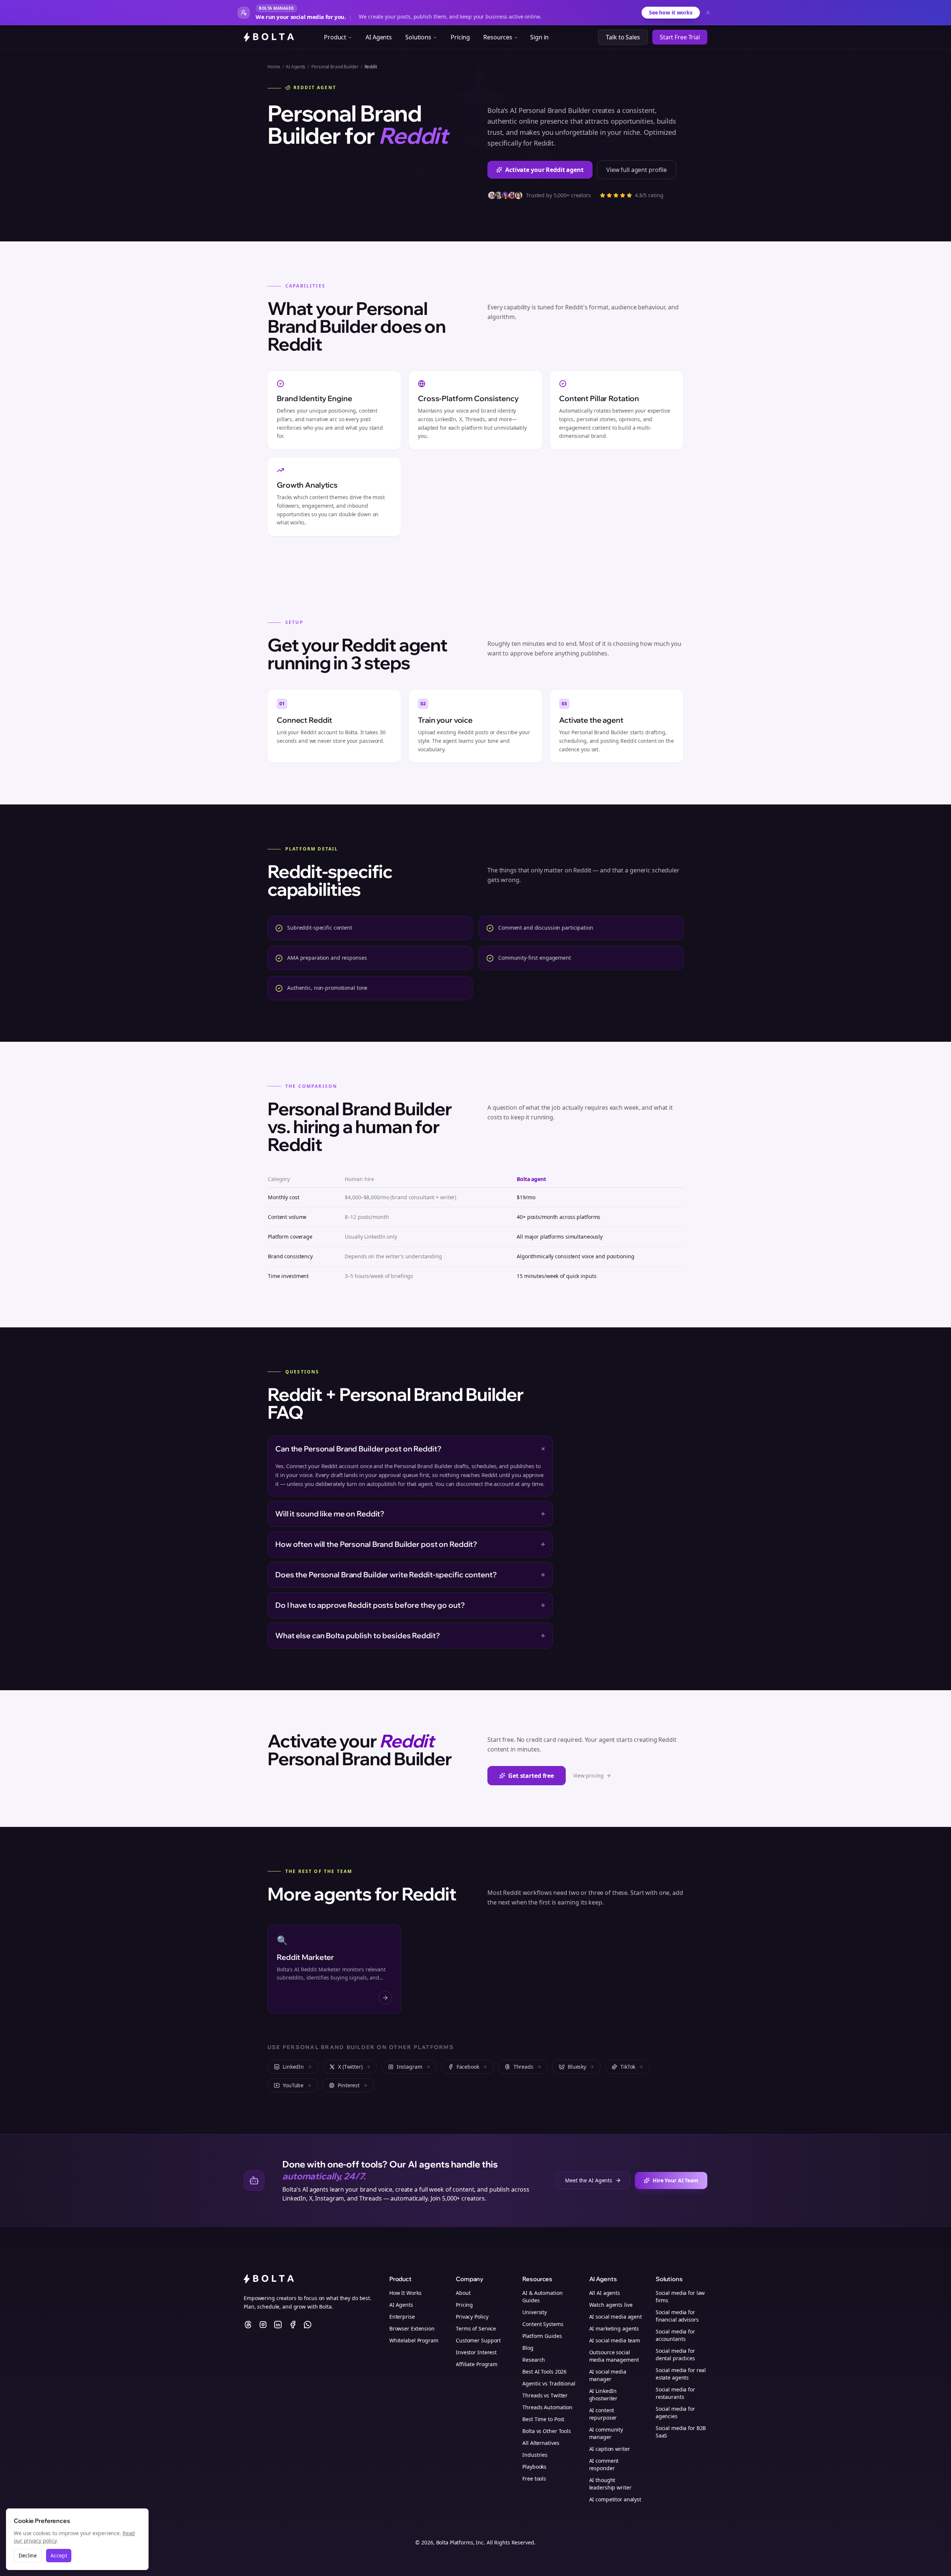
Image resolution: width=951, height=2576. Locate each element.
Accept (59, 2555)
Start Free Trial (680, 37)
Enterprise (402, 2317)
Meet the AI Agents (589, 2180)
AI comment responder (604, 2464)
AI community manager (606, 2433)
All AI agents (605, 2293)
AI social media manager (608, 2375)
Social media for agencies (675, 2412)
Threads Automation (547, 2407)
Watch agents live (611, 2305)
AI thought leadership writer (610, 2484)
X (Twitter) (350, 2067)
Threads (523, 2067)
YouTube (293, 2085)
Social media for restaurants (675, 2393)
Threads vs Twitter (545, 2395)
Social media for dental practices (675, 2354)
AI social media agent (616, 2317)
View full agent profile (637, 170)
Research (534, 2360)
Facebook (468, 2067)
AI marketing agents (614, 2328)
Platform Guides (542, 2336)
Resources (498, 37)
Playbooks (534, 2467)
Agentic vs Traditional (549, 2383)
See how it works (671, 12)
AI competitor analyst (615, 2499)
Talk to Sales (623, 37)
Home (274, 67)
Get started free (531, 1776)
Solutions (418, 37)
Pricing (460, 37)
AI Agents (379, 37)
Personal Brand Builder (335, 67)
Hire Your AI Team (676, 2180)
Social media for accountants (675, 2335)
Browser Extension (412, 2328)
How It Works (405, 2293)
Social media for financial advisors (677, 2316)
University (535, 2312)
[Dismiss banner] (708, 13)
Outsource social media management (614, 2356)
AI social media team (615, 2340)
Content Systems (543, 2324)
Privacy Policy (472, 2317)
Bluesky (577, 2067)
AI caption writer (610, 2449)
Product (335, 37)
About (463, 2293)
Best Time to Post (543, 2419)
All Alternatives (541, 2443)
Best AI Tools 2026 (544, 2372)
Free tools (534, 2479)
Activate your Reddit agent (544, 170)
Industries (535, 2455)
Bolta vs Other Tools (547, 2431)
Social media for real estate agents (681, 2374)
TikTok (628, 2067)
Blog (528, 2348)
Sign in (539, 37)
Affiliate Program (477, 2364)
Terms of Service (476, 2328)
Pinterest (349, 2085)
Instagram (410, 2067)
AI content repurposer (603, 2414)
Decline (28, 2555)
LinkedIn (293, 2067)
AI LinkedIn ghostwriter (603, 2395)
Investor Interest (476, 2352)
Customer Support (478, 2340)
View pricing (588, 1775)
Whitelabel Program (414, 2340)
